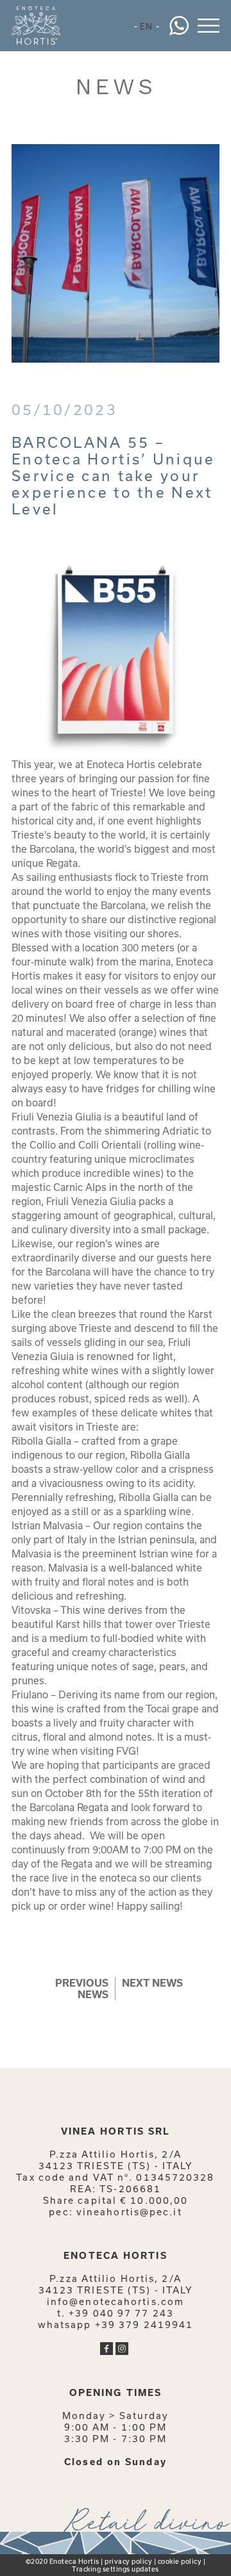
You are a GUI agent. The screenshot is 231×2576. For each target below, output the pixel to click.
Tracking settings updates (116, 2569)
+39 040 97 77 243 (121, 2313)
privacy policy (128, 2561)
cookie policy (180, 2561)
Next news (152, 1983)
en (147, 26)
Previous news (82, 1989)
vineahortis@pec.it (129, 2212)
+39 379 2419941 (144, 2325)
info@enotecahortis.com (116, 2301)
